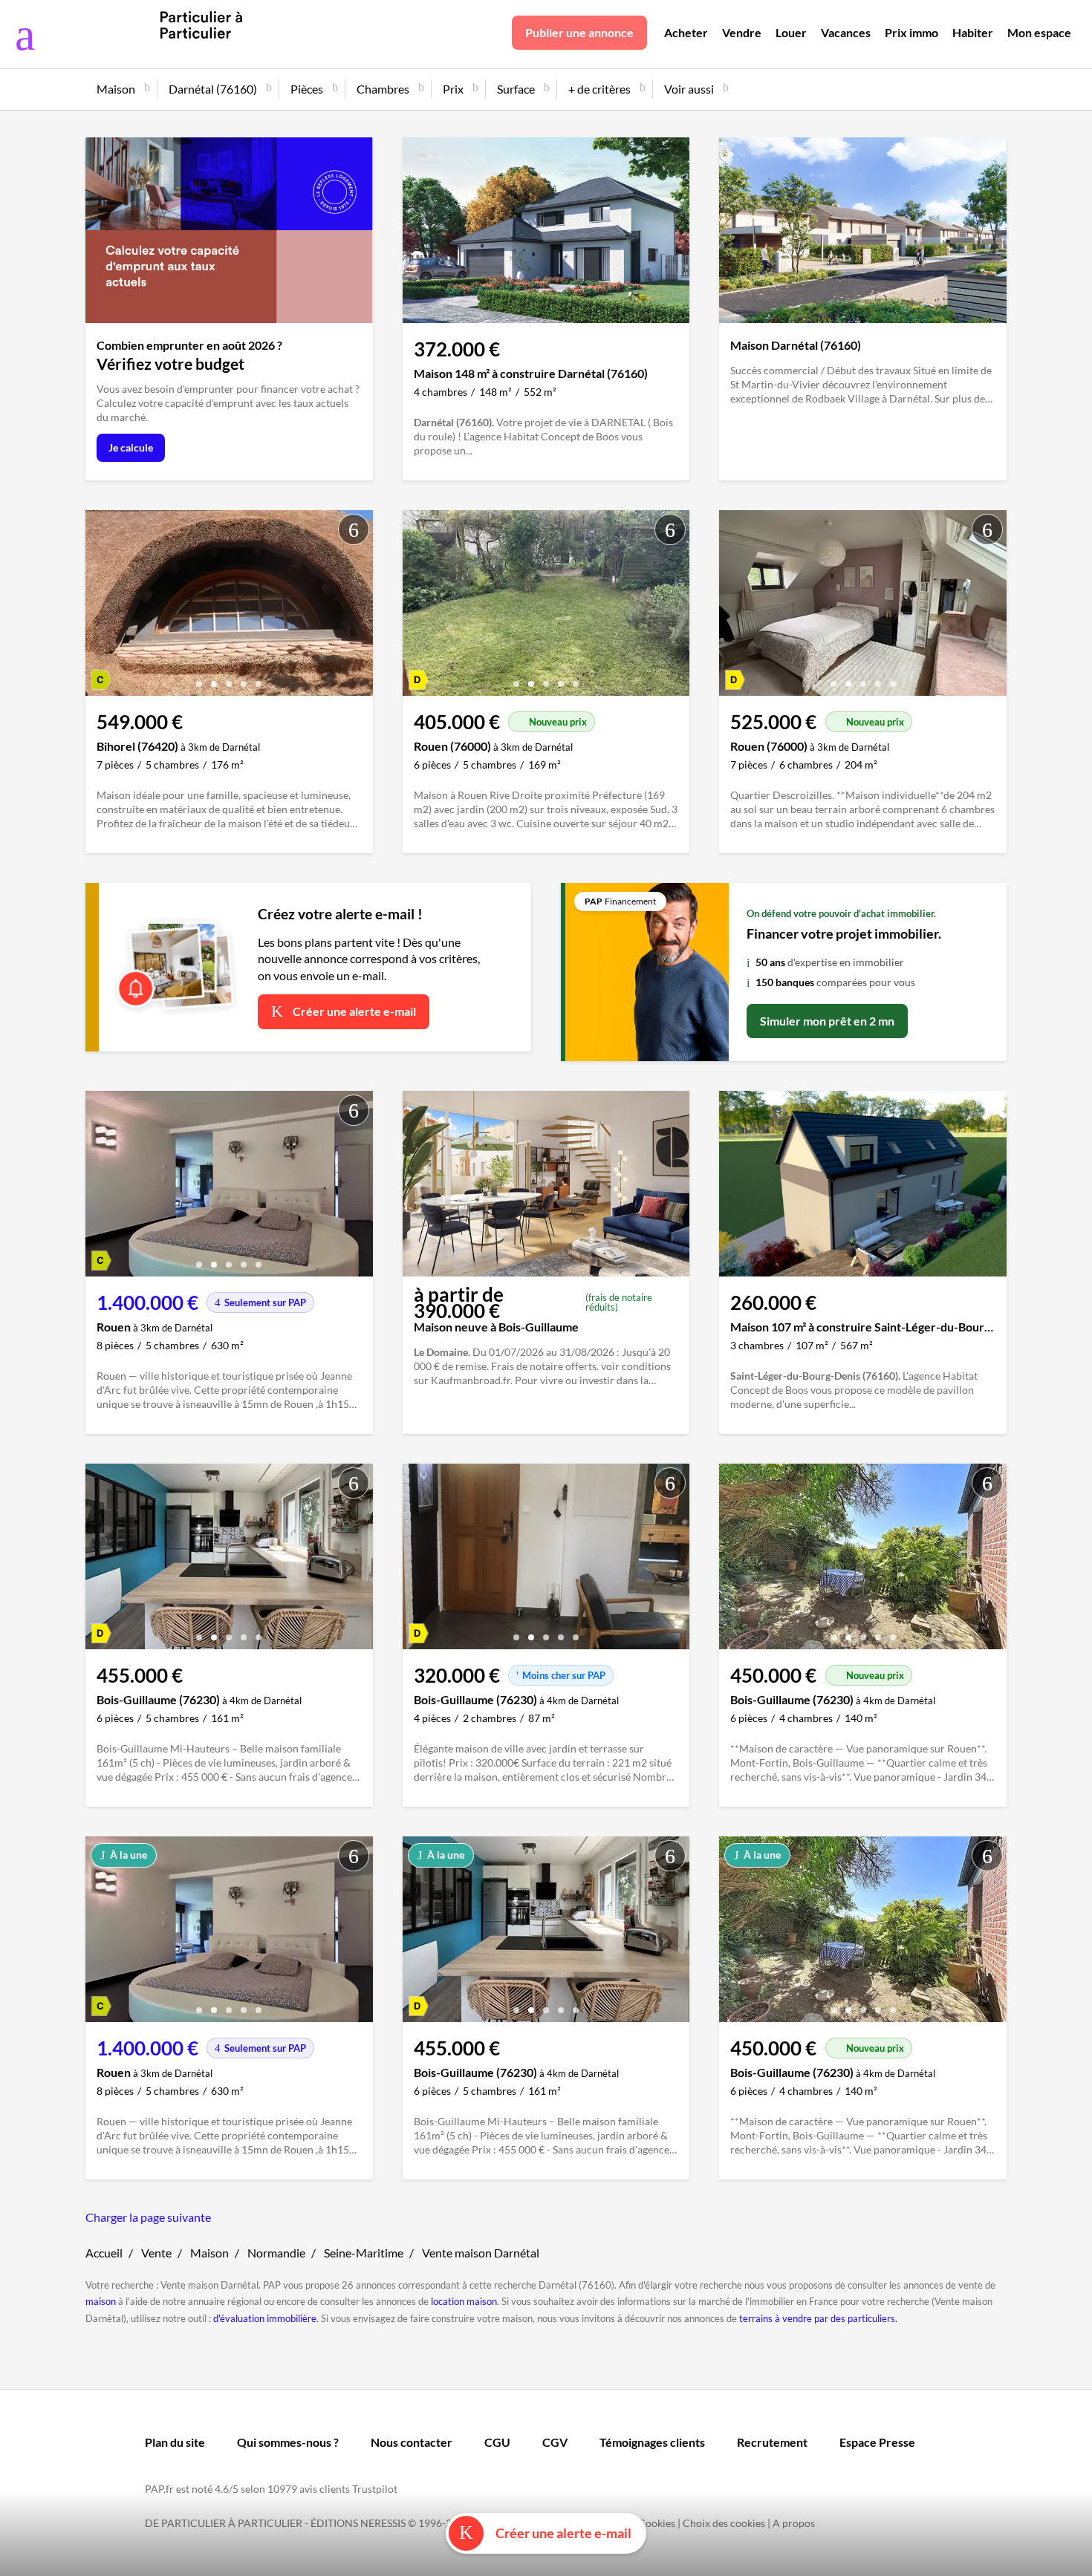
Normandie (276, 2253)
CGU (497, 2442)
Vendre (742, 32)
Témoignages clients (652, 2442)
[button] (199, 678)
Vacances (846, 32)
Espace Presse (877, 2442)
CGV (555, 2442)
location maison (464, 2301)
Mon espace (1039, 32)
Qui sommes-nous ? (288, 2442)
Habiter (973, 32)
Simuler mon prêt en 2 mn (827, 1021)
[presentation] (100, 607)
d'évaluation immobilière (265, 2318)
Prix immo (911, 32)
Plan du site (175, 2442)
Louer (791, 32)
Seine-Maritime (364, 2253)
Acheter (686, 32)
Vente (156, 2253)
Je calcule (131, 447)
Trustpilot (375, 2489)
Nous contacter (412, 2442)
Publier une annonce (579, 32)
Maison (209, 2253)
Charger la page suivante (148, 2217)
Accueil (104, 2253)
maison (101, 2301)
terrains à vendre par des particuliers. (818, 2318)
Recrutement (772, 2442)
